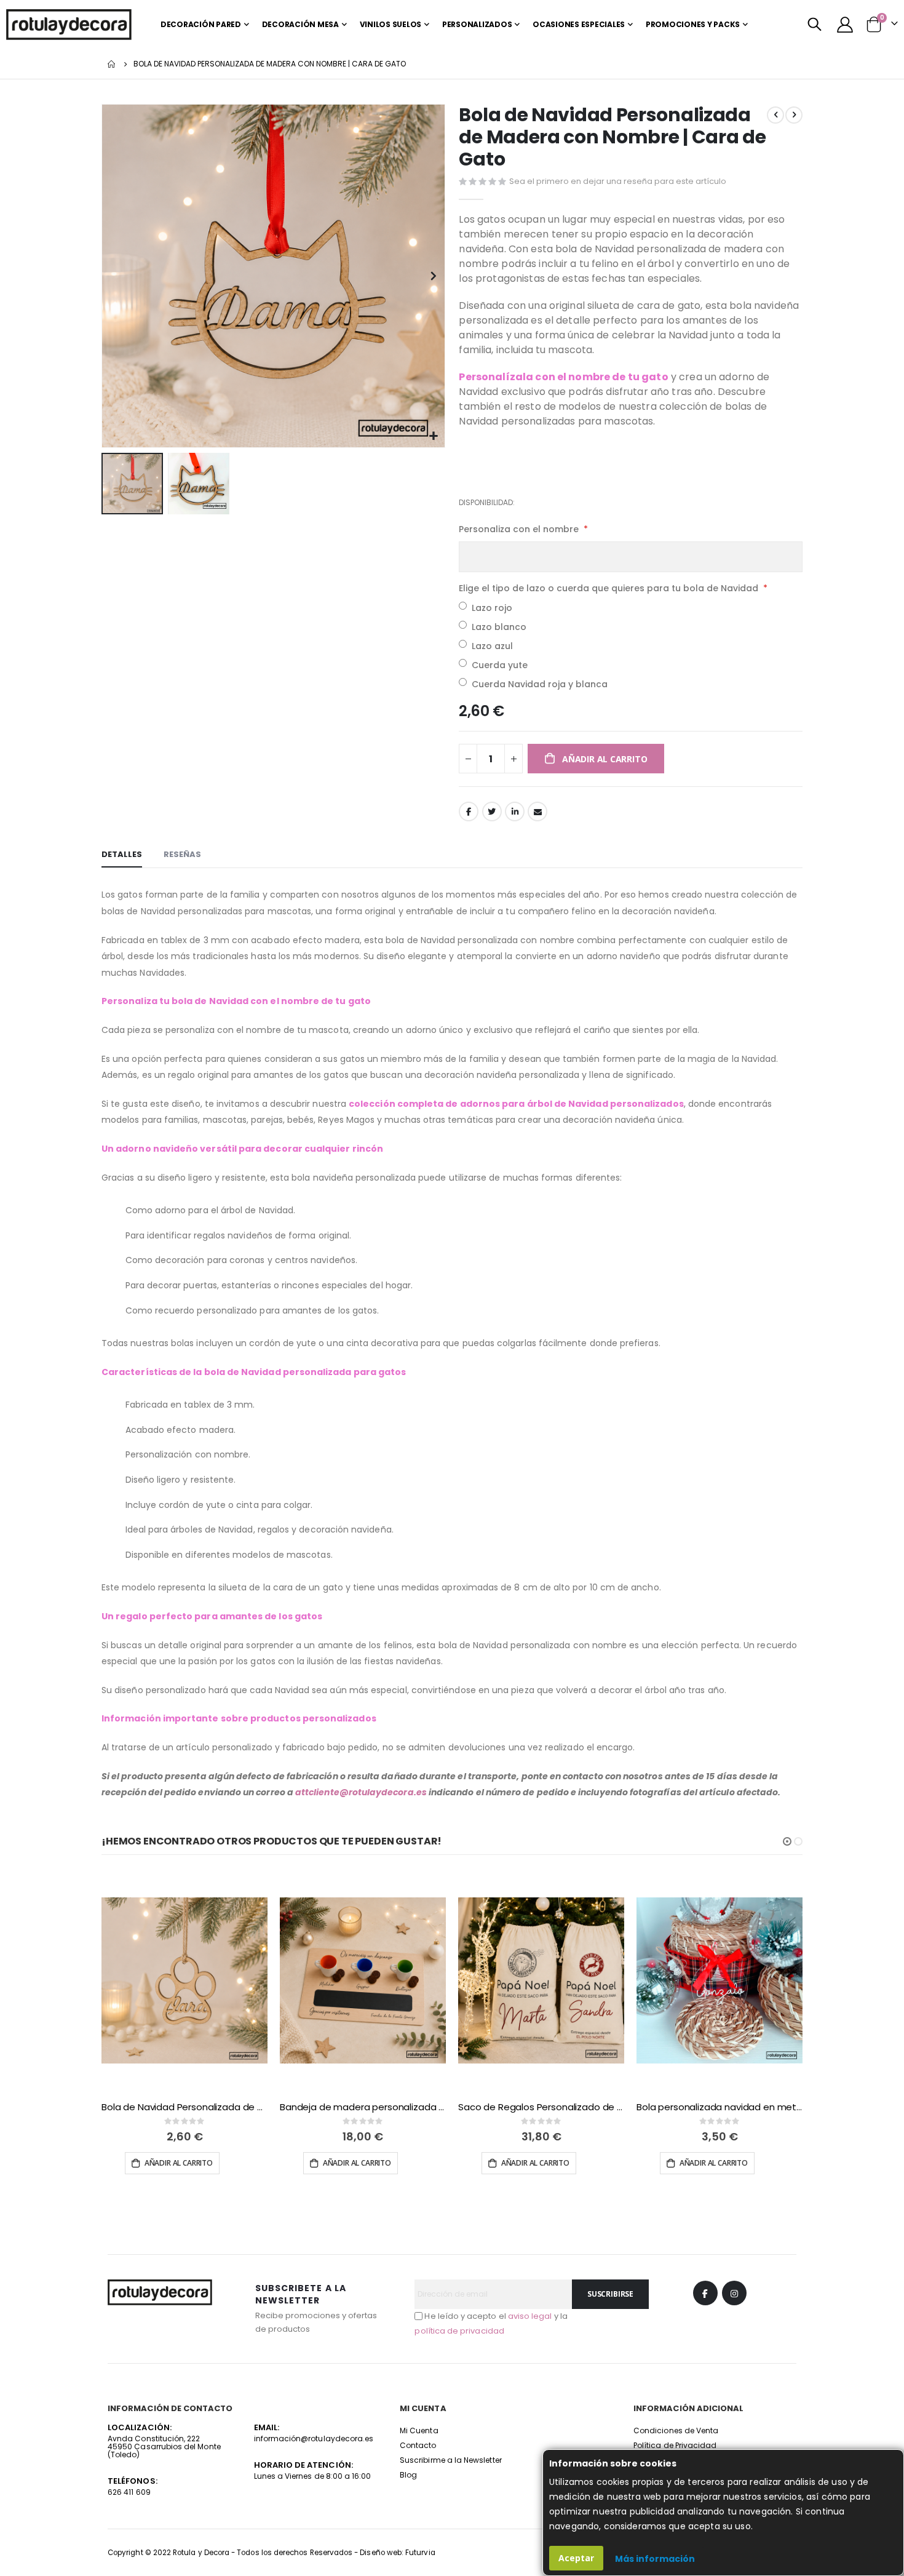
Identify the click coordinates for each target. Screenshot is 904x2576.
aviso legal (530, 2316)
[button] (434, 437)
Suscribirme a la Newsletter (451, 2460)
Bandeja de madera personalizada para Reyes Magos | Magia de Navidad (363, 2107)
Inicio (112, 64)
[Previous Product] (775, 115)
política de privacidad (459, 2331)
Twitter (492, 811)
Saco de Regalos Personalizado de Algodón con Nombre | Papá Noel (541, 2107)
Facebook (469, 811)
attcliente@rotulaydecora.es (361, 1792)
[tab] (122, 855)
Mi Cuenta (419, 2430)
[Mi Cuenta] (845, 25)
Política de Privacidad (675, 2445)
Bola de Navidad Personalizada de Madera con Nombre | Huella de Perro (184, 2107)
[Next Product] (794, 115)
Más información (655, 2559)
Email (537, 811)
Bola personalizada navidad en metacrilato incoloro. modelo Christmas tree (720, 2107)
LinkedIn (515, 811)
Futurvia (420, 2553)
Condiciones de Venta (676, 2430)
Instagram (734, 2293)
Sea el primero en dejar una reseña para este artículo (618, 181)
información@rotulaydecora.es (314, 2438)
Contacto (418, 2445)
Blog (408, 2475)
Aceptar (576, 2558)
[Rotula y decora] (69, 25)
